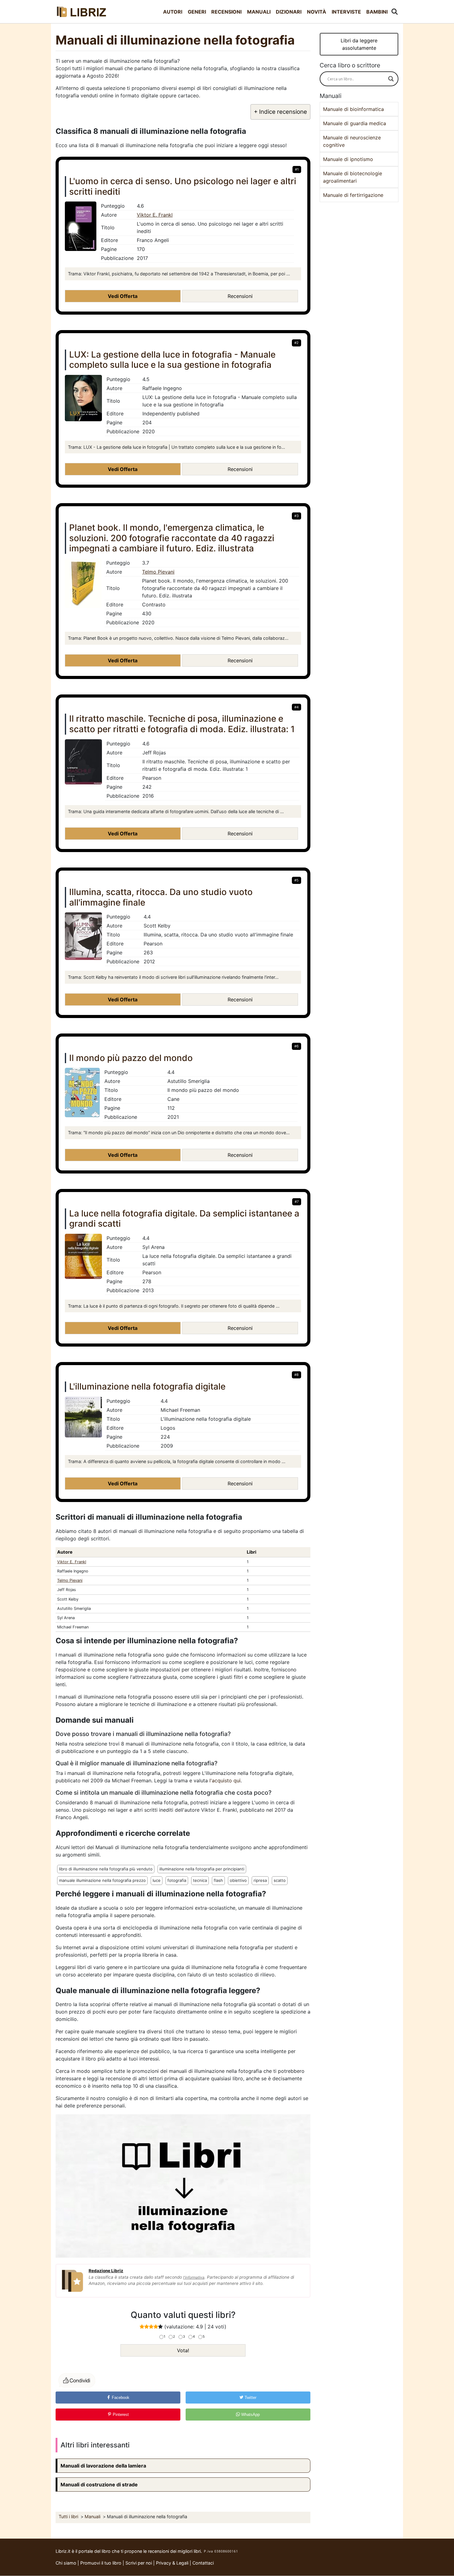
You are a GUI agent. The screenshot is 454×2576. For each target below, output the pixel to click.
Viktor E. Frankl (155, 215)
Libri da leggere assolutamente (359, 44)
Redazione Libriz (106, 2271)
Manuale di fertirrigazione (353, 195)
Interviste (346, 12)
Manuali (259, 12)
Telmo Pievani (158, 572)
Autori (173, 12)
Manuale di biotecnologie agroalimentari (353, 177)
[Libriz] (82, 12)
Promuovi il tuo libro (101, 2563)
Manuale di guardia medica (355, 123)
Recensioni (226, 12)
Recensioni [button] (240, 296)
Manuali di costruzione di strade (99, 2485)
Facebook (120, 2398)
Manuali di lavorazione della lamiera (103, 2466)
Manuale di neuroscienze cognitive (352, 141)
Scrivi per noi (139, 2563)
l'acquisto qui (225, 1780)
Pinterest (120, 2415)
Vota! (183, 2350)
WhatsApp (250, 2415)
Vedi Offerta (123, 296)
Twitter (250, 2398)
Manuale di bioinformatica (353, 109)
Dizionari (289, 12)
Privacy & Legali (173, 2563)
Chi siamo (66, 2563)
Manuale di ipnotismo (348, 159)
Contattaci (203, 2563)
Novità (317, 12)
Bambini (377, 12)
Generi (197, 12)
